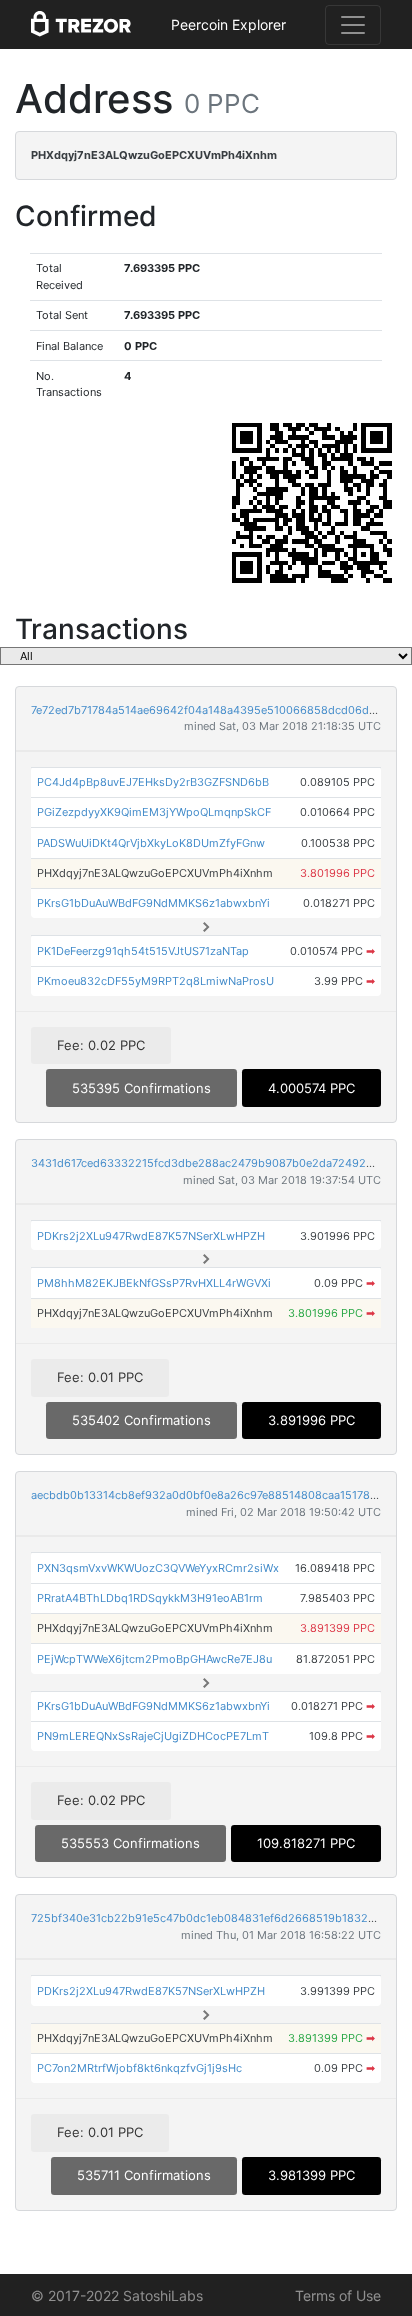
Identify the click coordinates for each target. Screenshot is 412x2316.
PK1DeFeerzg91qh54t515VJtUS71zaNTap (143, 951)
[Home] (81, 25)
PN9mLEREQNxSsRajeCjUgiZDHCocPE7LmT (153, 1736)
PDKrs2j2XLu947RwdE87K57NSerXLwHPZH (151, 1236)
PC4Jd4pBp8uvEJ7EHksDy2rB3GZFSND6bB (153, 782)
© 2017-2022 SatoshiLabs (117, 2295)
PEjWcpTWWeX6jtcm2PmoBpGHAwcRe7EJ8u (154, 1659)
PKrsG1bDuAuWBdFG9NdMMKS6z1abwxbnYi (153, 903)
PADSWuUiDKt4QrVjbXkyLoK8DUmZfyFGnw (151, 843)
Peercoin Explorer (228, 24)
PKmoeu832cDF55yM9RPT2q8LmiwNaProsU (155, 981)
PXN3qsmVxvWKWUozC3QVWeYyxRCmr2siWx (158, 1568)
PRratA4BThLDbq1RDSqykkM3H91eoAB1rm (150, 1598)
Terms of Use (338, 2295)
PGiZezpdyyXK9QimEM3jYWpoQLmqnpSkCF (154, 812)
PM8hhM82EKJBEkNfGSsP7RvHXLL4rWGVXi (154, 1283)
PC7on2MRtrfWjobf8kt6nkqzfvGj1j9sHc (139, 2068)
